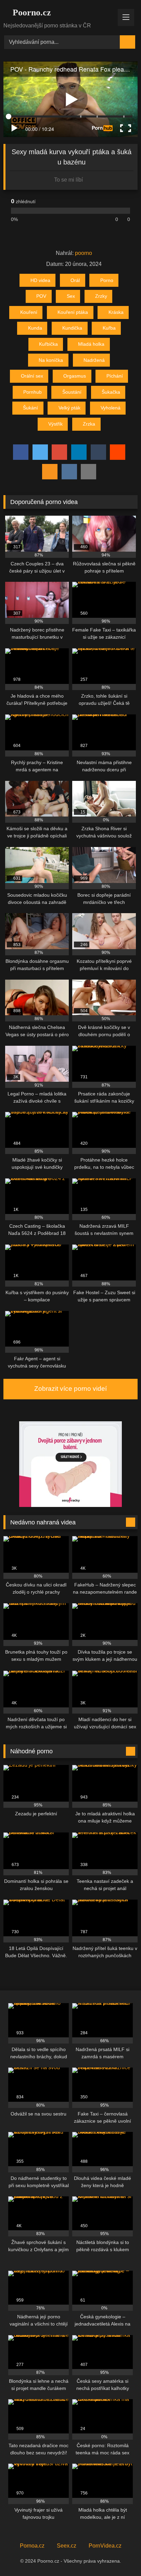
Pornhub (33, 392)
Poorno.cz (31, 13)
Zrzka (89, 424)
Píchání (115, 376)
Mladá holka (91, 344)
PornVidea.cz (105, 2546)
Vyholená (111, 408)
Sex (71, 296)
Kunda (35, 328)
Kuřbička (48, 344)
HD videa (40, 280)
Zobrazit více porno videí (70, 1389)
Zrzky (101, 296)
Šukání (30, 408)
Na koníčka (51, 360)
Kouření (29, 312)
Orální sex (32, 376)
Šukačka (111, 392)
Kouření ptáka (73, 312)
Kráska (116, 312)
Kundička (72, 328)
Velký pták (69, 408)
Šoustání (72, 392)
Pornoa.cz (32, 2546)
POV (41, 296)
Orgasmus (75, 376)
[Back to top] (120, 2556)
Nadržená (94, 360)
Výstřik (55, 424)
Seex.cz (67, 2546)
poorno (84, 253)
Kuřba (109, 328)
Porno (107, 280)
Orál (75, 280)
